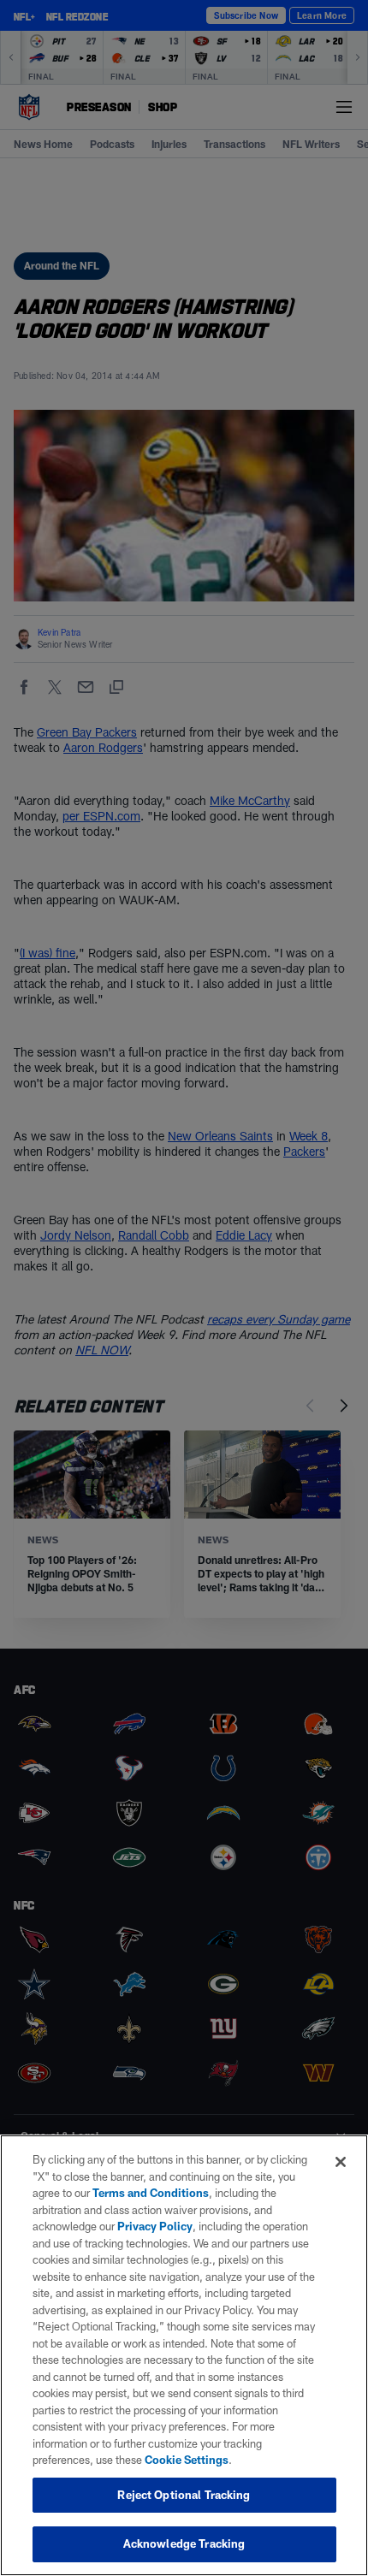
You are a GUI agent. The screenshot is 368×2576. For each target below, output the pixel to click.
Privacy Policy (155, 2226)
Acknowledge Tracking (184, 2543)
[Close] (341, 2162)
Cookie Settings (187, 2460)
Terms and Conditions (151, 2193)
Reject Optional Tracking (184, 2495)
